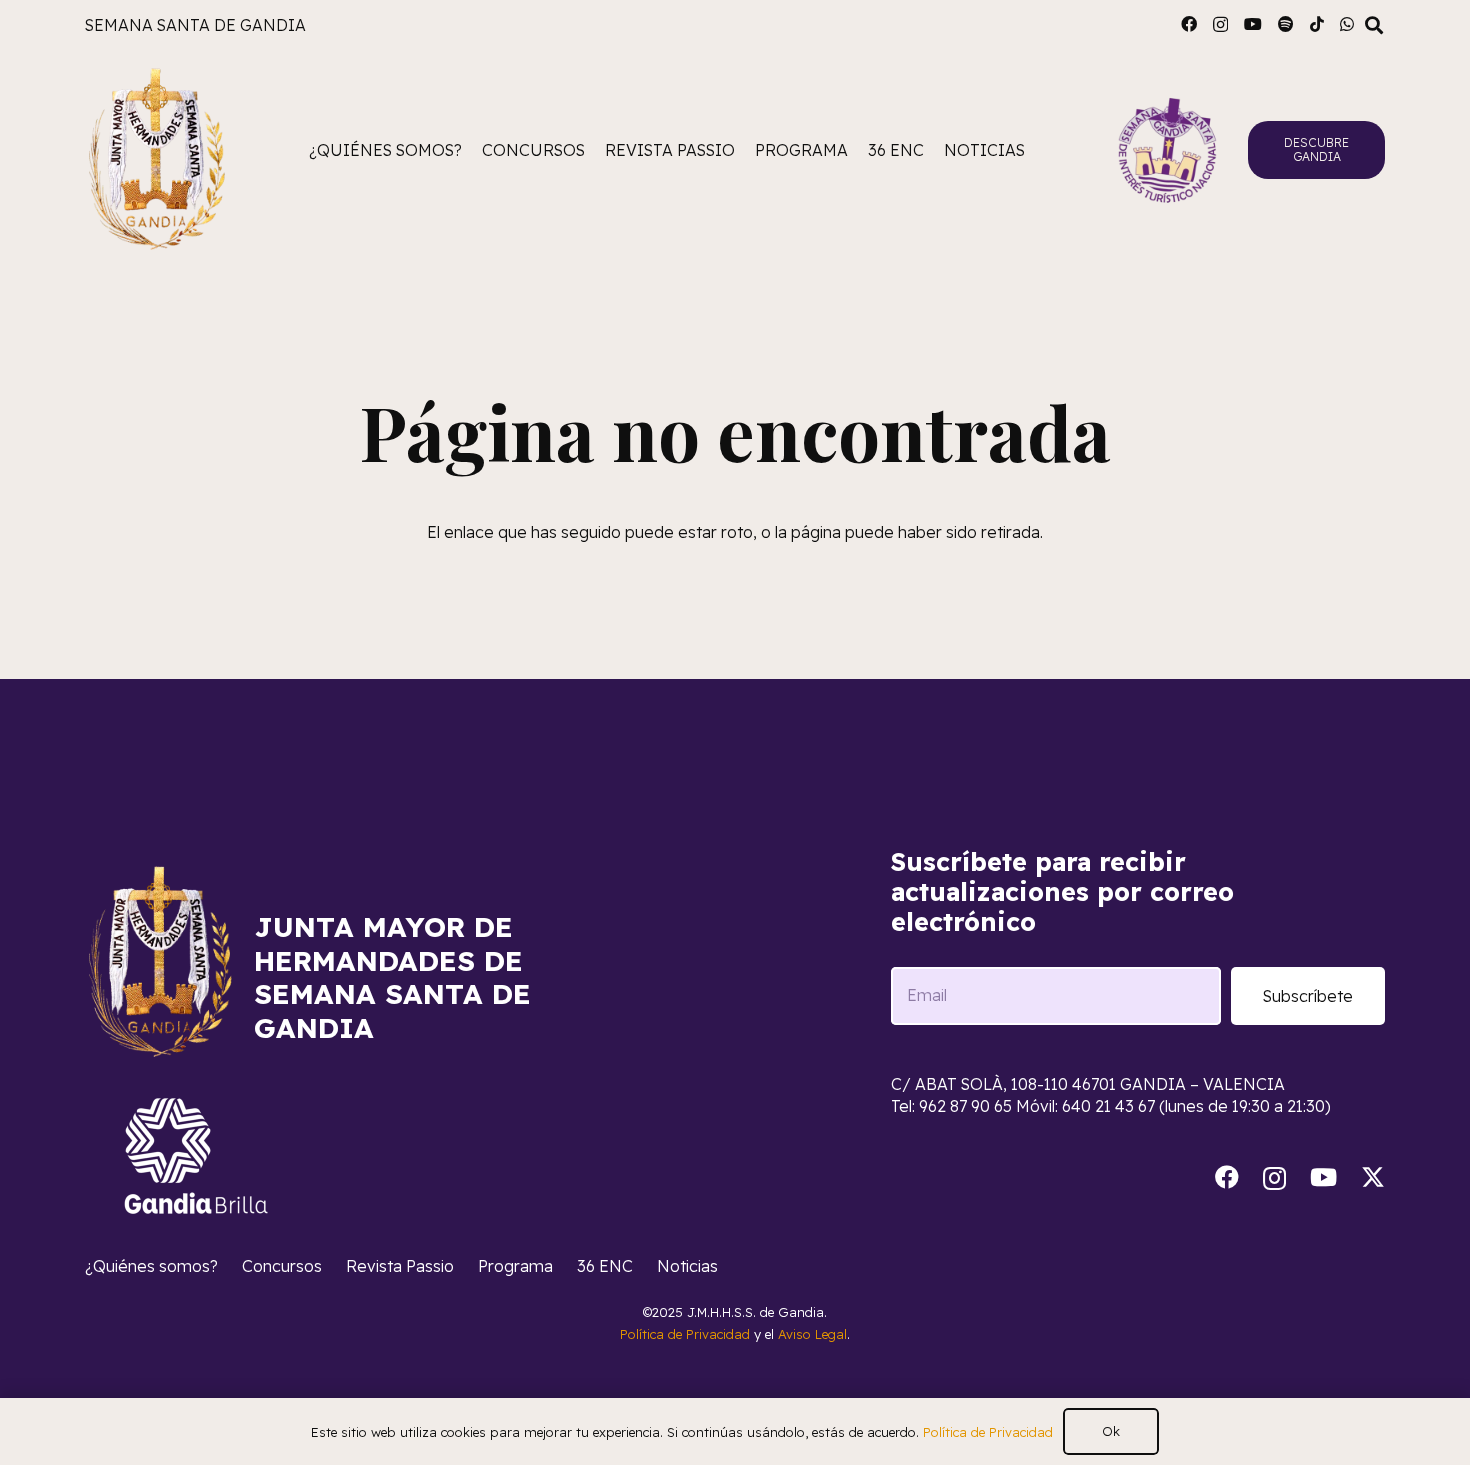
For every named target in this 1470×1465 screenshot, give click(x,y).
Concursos (282, 1266)
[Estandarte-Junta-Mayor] (156, 150)
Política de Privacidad (685, 1334)
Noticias (687, 1266)
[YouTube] (1253, 24)
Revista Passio (400, 1266)
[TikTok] (1317, 24)
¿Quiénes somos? (151, 1266)
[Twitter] (1373, 1177)
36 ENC (605, 1266)
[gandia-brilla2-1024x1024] (197, 1156)
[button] (1374, 25)
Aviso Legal (812, 1334)
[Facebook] (1189, 24)
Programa (515, 1266)
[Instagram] (1220, 25)
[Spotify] (1286, 24)
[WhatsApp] (1347, 24)
